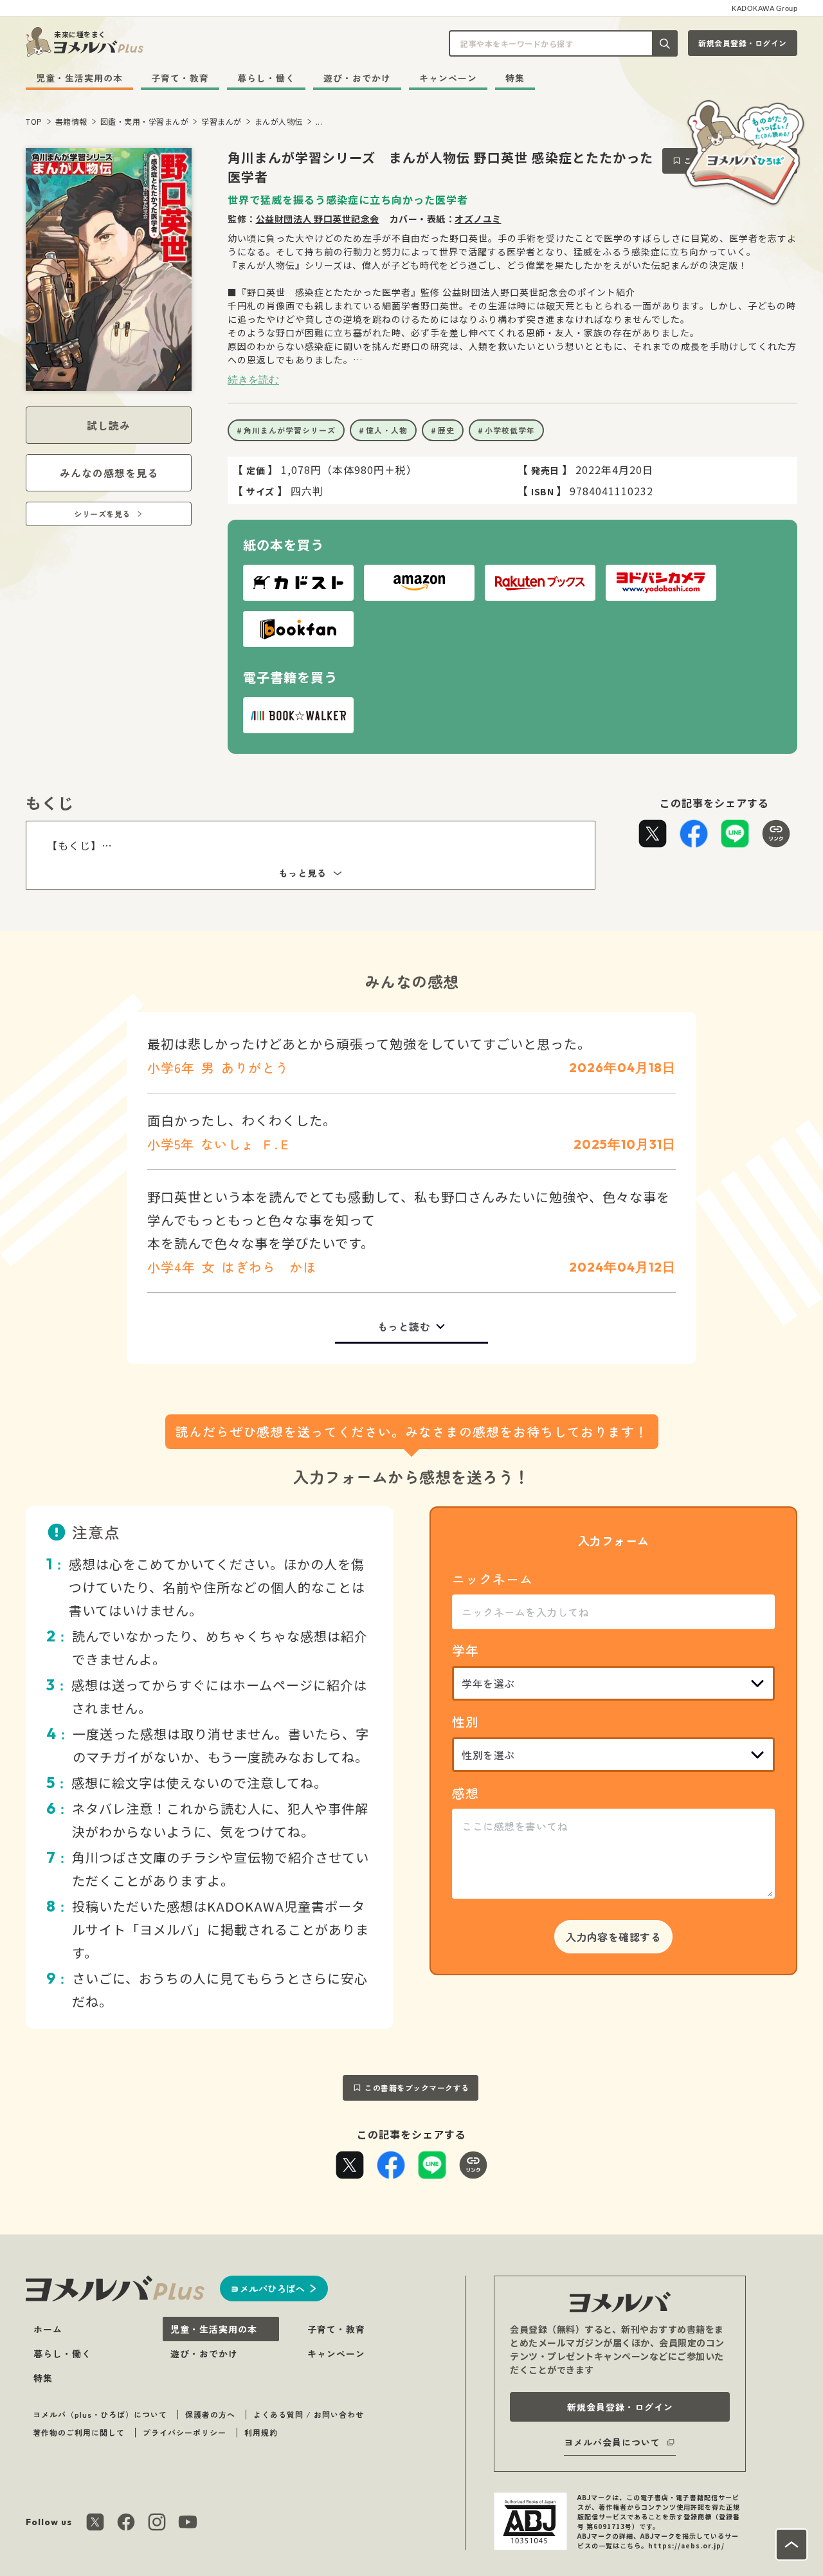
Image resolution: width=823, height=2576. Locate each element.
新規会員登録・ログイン (743, 43)
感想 (466, 1793)
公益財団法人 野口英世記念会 (318, 219)
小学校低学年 (510, 430)
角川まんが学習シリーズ (290, 430)
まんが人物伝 (279, 121)
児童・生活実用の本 (79, 78)
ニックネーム (493, 1579)
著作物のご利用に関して (79, 2432)
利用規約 (261, 2432)
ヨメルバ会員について (612, 2442)
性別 (466, 1722)
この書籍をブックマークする (417, 2087)
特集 (515, 78)
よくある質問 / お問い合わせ (309, 2414)
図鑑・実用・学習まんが (145, 121)
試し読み (109, 425)
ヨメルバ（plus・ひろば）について (100, 2414)
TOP (34, 121)
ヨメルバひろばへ (267, 2288)
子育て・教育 (180, 78)
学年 (466, 1650)
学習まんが (222, 121)
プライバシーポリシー (185, 2432)
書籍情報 (71, 121)
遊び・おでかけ (357, 78)
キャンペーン (448, 78)
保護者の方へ (210, 2414)
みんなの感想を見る (109, 473)
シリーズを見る (102, 514)
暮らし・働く (266, 78)
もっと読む (404, 1326)
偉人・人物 (387, 430)
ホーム (48, 2329)
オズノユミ (478, 219)
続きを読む (253, 379)
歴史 (446, 430)
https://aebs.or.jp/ (686, 2545)
